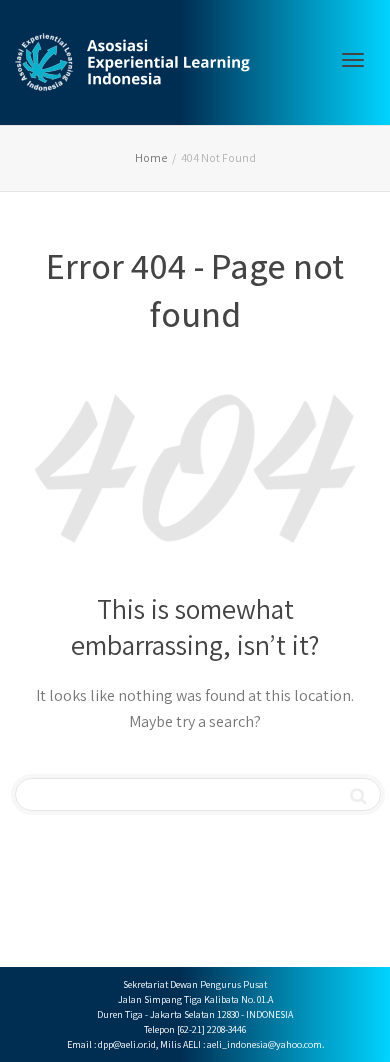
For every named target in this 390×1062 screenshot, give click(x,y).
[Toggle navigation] (353, 60)
